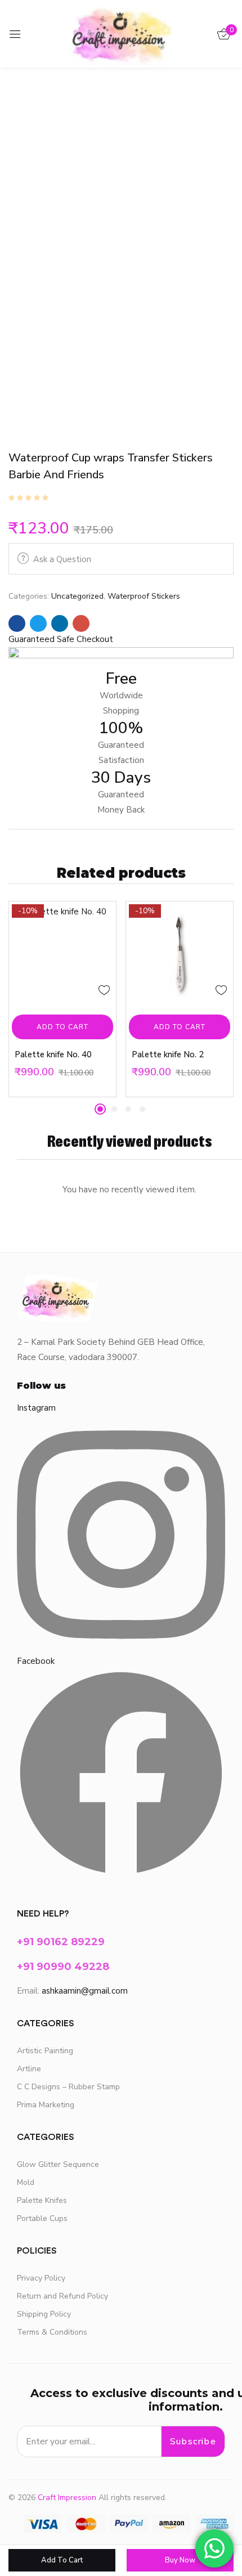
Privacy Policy (41, 2278)
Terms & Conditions (52, 2332)
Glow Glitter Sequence (58, 2164)
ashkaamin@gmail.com (85, 1991)
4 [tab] (142, 1109)
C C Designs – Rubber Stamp (68, 2087)
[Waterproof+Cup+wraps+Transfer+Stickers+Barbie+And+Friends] (38, 623)
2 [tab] (114, 1109)
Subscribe (193, 2442)
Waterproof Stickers (144, 596)
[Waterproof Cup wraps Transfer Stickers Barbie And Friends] (17, 623)
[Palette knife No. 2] (180, 955)
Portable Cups (42, 2218)
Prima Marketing (46, 2105)
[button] (61, 639)
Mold (26, 2182)
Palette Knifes (42, 2200)
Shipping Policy (44, 2314)
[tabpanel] (62, 999)
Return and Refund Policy (62, 2296)
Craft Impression (67, 2498)
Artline (29, 2069)
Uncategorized (77, 596)
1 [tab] (100, 1109)
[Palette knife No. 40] (62, 955)
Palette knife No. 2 (168, 1054)
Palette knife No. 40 (53, 1054)
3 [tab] (128, 1109)
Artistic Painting (45, 2051)
